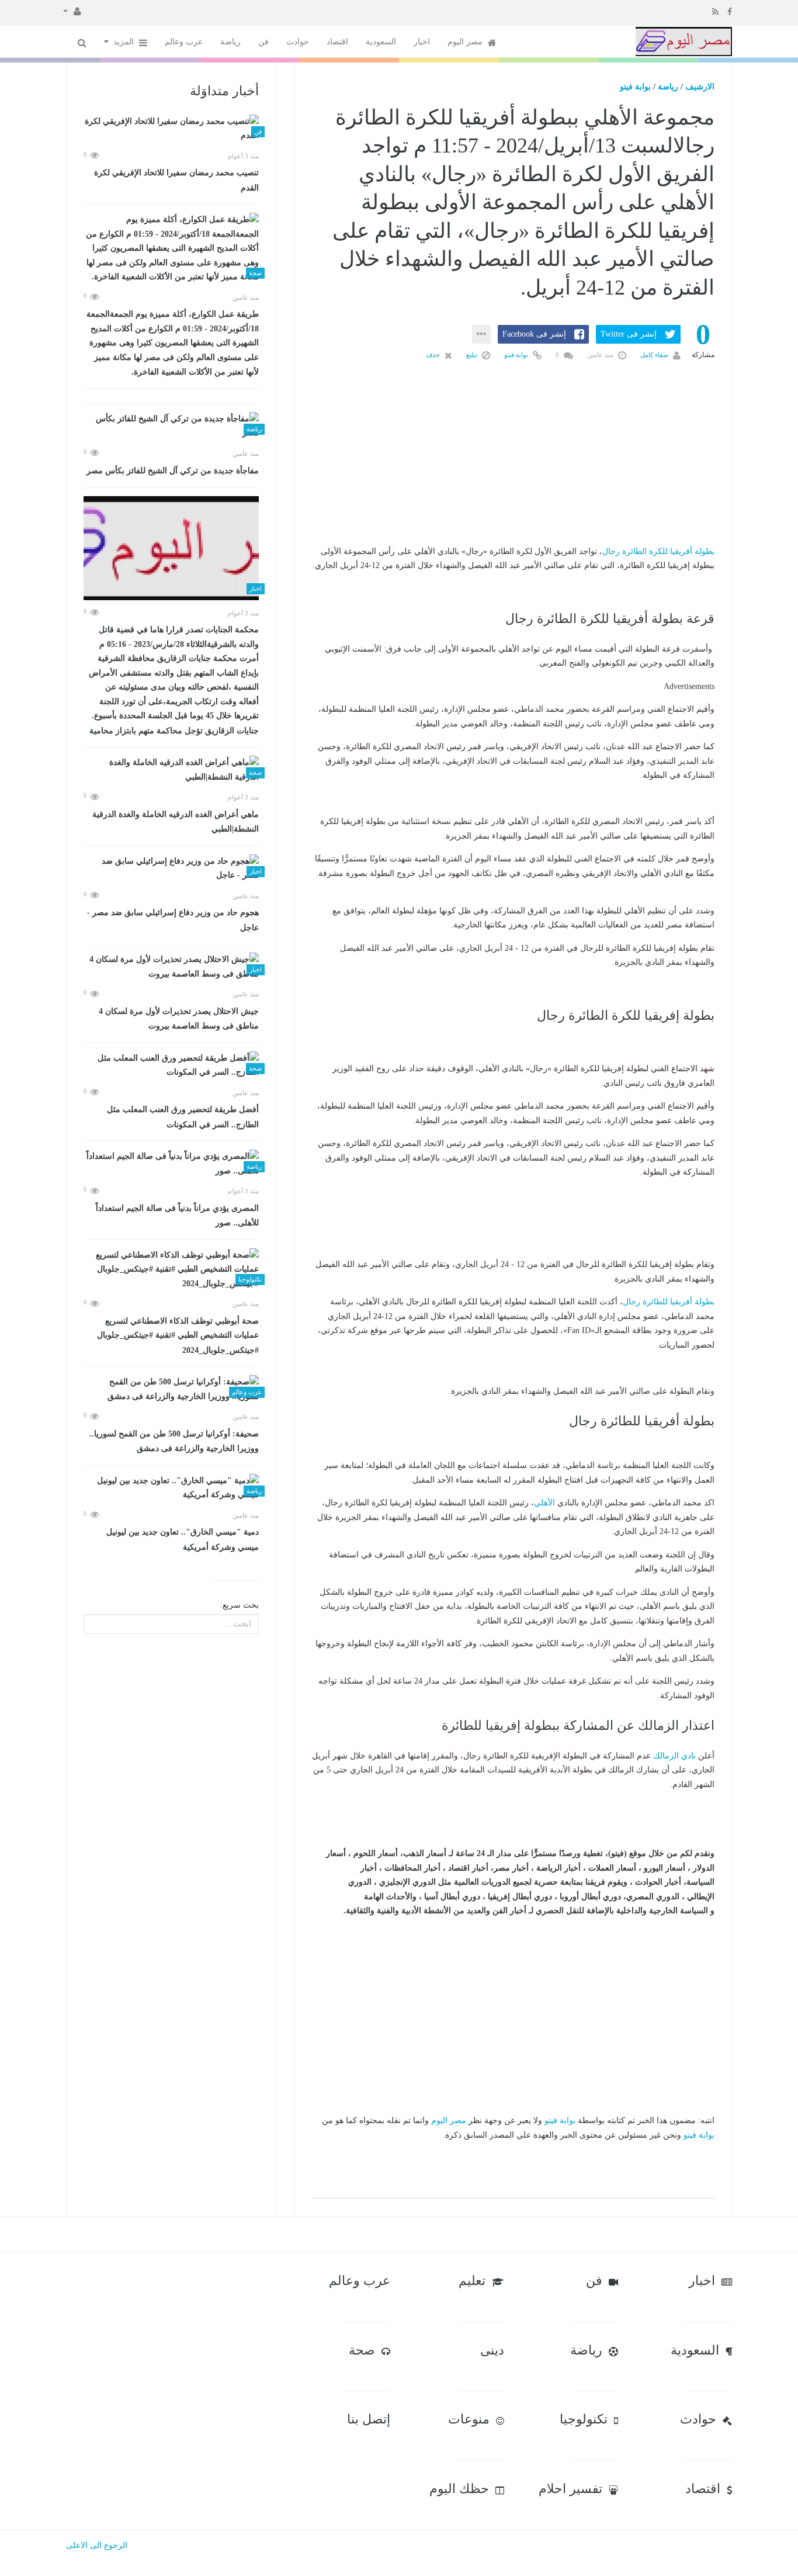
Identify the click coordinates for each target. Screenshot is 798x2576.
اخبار (422, 42)
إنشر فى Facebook (534, 334)
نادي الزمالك (674, 1756)
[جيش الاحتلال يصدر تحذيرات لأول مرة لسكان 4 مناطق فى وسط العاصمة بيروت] (171, 967)
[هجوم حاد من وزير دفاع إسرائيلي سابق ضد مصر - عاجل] (171, 869)
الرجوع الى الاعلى (97, 2545)
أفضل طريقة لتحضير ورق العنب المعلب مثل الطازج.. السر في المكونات (183, 1117)
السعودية (381, 42)
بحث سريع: (240, 1605)
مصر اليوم (466, 42)
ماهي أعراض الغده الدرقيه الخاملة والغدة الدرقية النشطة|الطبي (176, 822)
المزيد (125, 42)
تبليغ (473, 355)
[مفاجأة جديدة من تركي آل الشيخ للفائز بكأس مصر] (171, 426)
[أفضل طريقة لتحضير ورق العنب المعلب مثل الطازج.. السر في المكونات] (171, 1066)
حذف (434, 355)
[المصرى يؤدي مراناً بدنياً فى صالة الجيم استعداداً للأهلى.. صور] (171, 1164)
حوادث (298, 42)
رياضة (230, 42)
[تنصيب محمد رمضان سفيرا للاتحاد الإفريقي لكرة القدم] (171, 129)
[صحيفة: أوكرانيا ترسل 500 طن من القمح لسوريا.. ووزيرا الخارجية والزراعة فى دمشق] (171, 1389)
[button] (72, 11)
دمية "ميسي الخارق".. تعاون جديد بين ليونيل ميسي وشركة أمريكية (183, 1540)
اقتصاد (337, 42)
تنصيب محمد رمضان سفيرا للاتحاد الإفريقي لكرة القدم (176, 180)
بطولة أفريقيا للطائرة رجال (669, 1302)
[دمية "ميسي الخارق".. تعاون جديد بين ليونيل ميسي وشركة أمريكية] (171, 1488)
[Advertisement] (513, 472)
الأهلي (544, 1503)
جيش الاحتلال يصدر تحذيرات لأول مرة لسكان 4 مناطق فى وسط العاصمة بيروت (179, 1019)
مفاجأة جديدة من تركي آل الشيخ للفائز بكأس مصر (173, 471)
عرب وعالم (184, 42)
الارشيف (700, 87)
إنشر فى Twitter (629, 334)
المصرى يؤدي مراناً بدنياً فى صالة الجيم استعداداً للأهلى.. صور (177, 1216)
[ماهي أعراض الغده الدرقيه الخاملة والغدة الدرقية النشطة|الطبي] (171, 770)
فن (263, 42)
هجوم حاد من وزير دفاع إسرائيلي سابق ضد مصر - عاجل (173, 920)
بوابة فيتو (635, 87)
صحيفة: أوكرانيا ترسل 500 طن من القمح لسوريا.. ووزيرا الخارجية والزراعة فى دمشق (174, 1441)
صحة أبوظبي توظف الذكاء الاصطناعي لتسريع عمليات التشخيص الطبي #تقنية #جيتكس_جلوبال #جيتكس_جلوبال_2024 (178, 1336)
